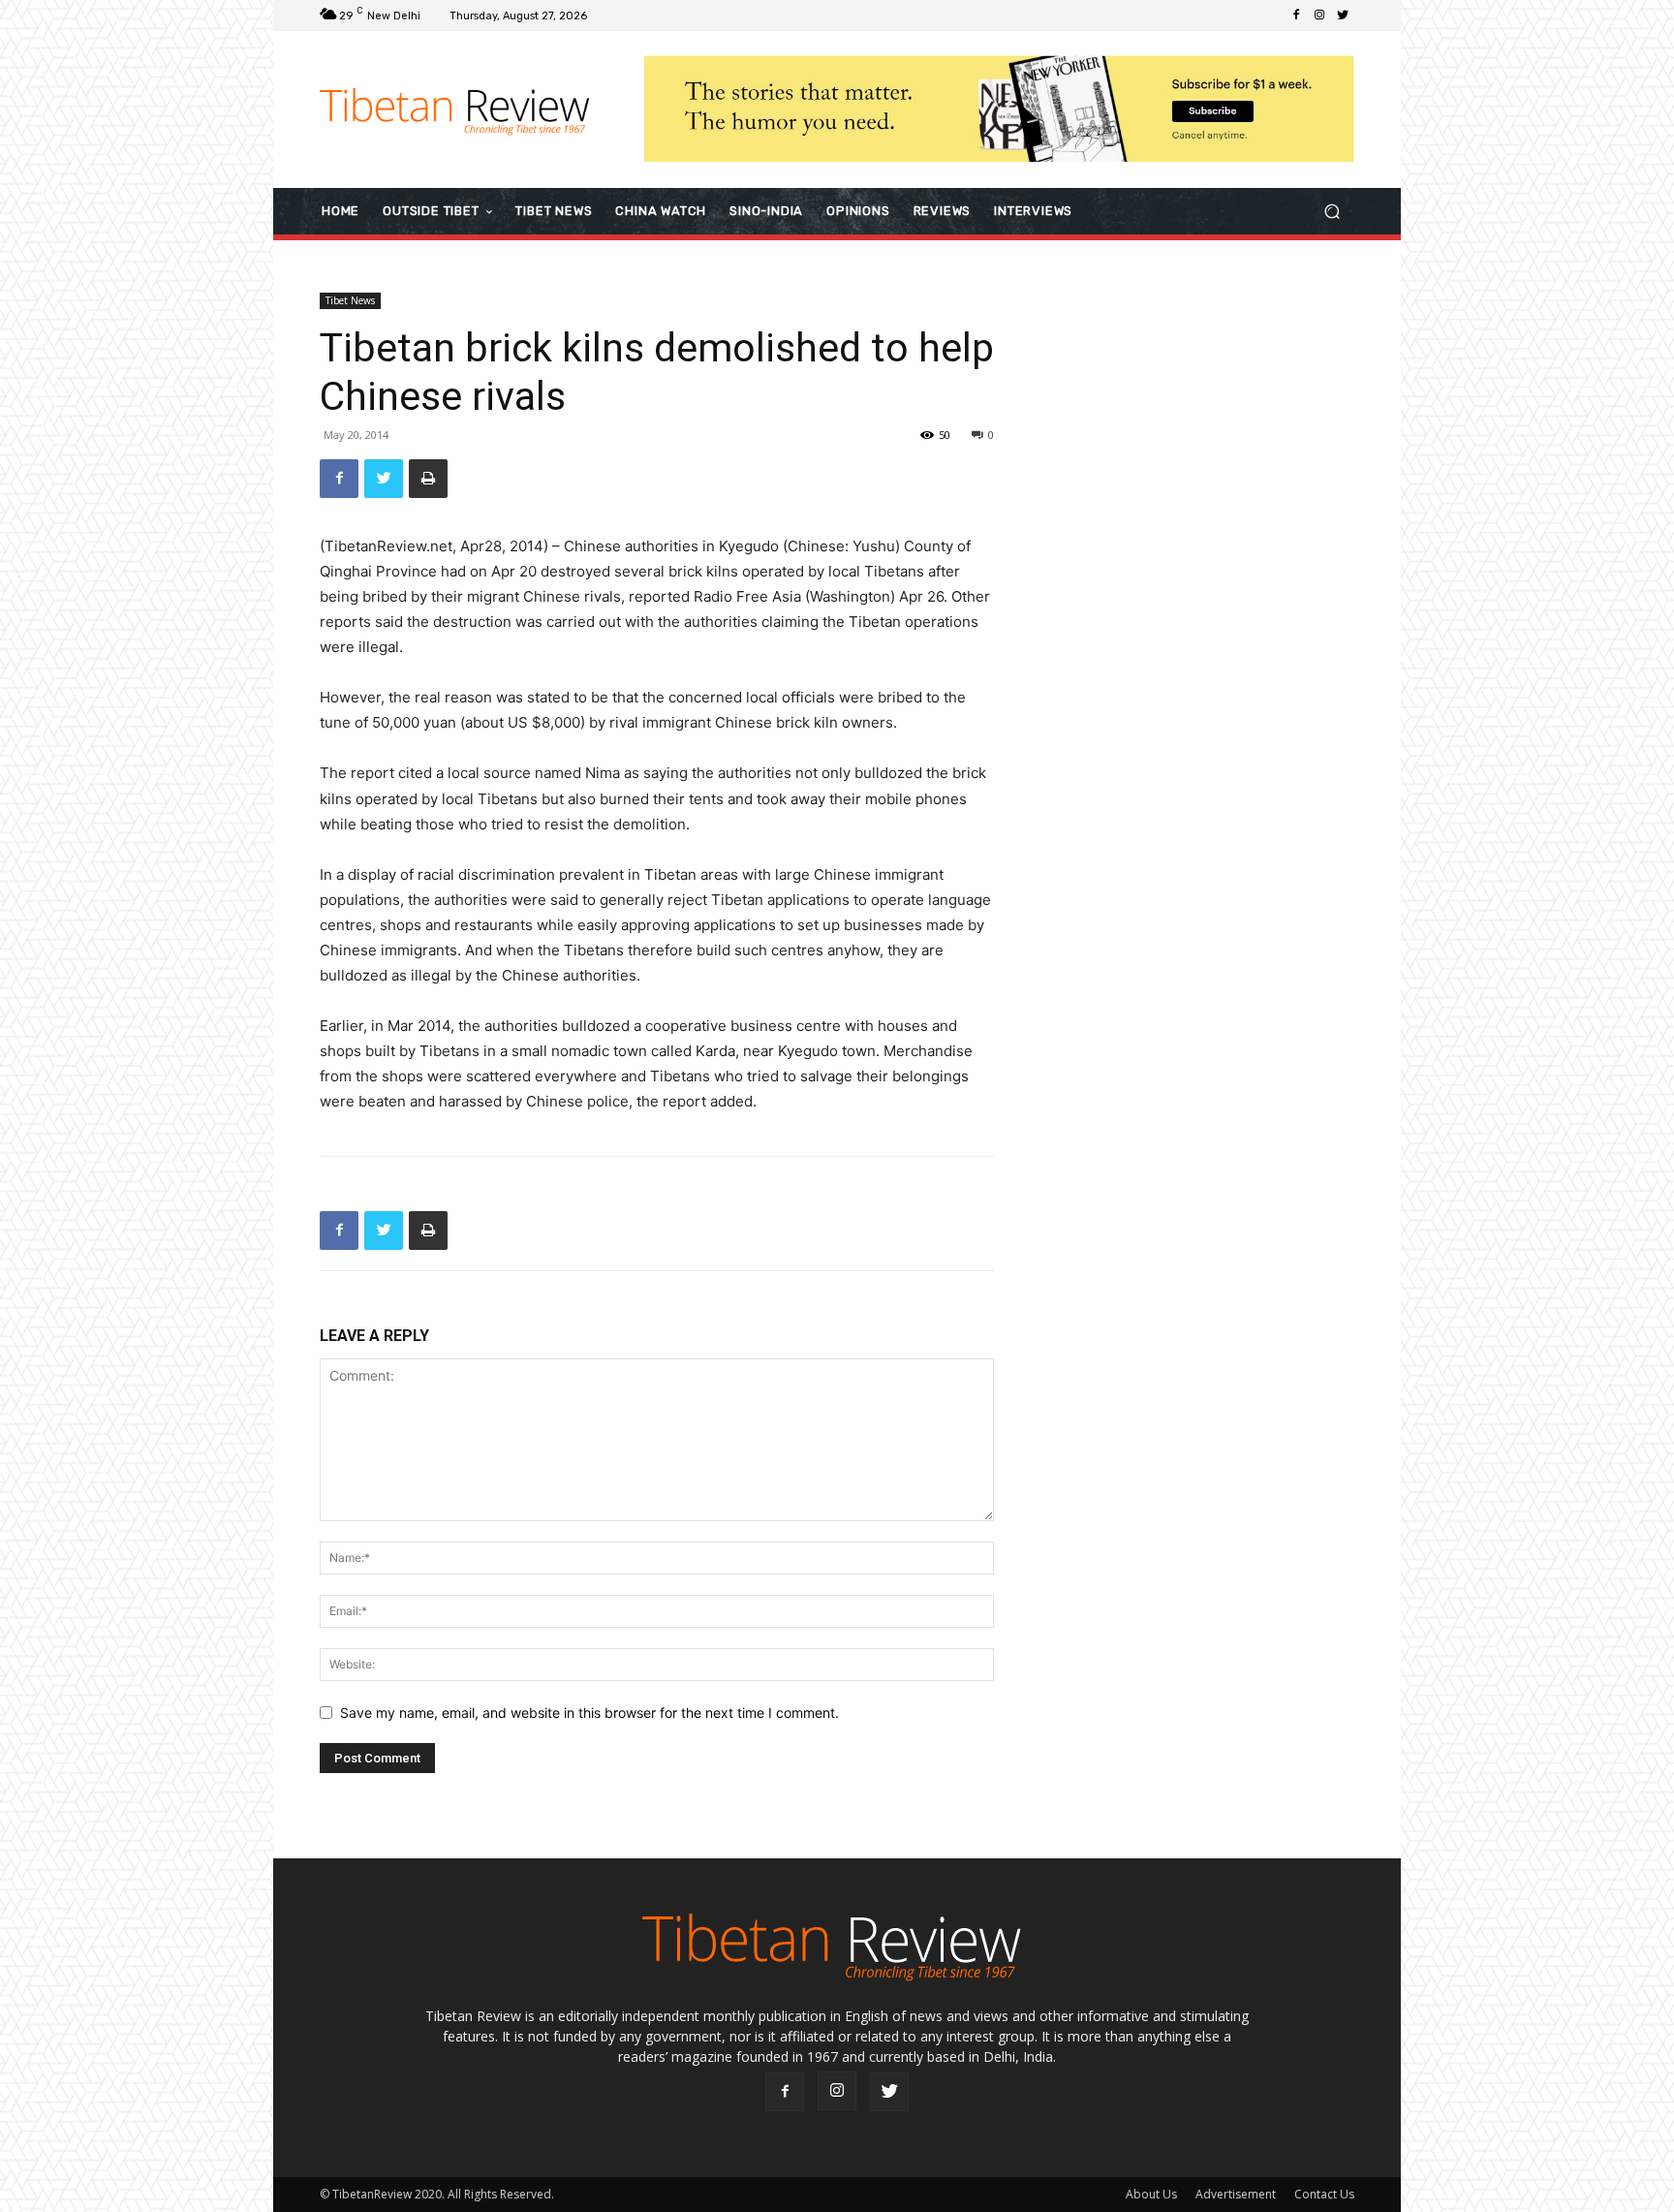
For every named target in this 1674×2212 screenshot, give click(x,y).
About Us (1151, 2194)
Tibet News (350, 300)
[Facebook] (1296, 16)
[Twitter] (1343, 16)
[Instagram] (1319, 16)
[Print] (428, 479)
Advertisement (1236, 2194)
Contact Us (1324, 2194)
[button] (1332, 211)
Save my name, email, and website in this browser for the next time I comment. (589, 1713)
